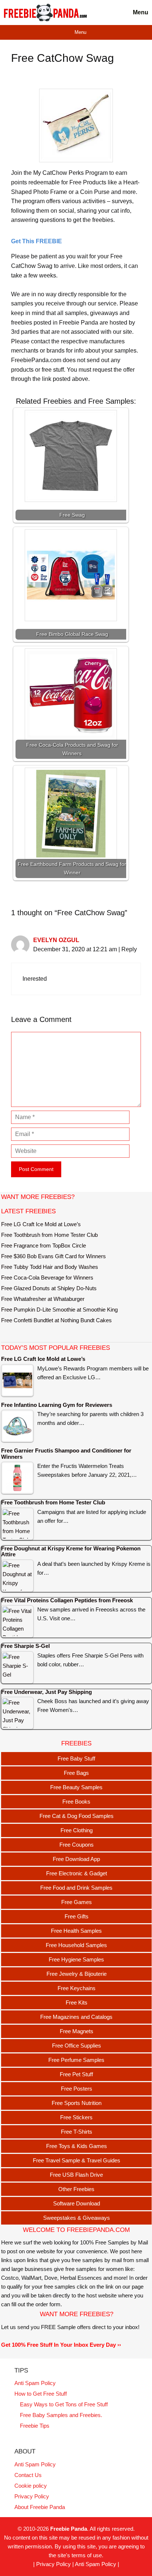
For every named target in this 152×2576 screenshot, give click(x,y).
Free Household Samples (76, 1945)
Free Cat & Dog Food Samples (77, 1816)
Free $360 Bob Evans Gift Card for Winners (53, 1256)
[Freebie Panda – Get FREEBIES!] (45, 13)
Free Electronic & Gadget (77, 1873)
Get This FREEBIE (37, 241)
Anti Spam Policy (35, 2383)
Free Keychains (77, 1988)
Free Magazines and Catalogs (76, 2017)
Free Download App (76, 1859)
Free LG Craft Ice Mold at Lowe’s (41, 1224)
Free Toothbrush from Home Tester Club (49, 1235)
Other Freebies (76, 2189)
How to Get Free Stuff (41, 2394)
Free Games (77, 1902)
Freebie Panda (69, 2529)
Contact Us (28, 2475)
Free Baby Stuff (76, 1758)
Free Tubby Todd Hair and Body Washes (50, 1267)
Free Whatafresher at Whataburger (43, 1299)
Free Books (76, 1802)
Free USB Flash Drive (76, 2175)
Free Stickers (76, 2117)
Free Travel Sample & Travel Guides (77, 2160)
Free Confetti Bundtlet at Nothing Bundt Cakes (56, 1320)
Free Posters (77, 2089)
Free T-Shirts (77, 2132)
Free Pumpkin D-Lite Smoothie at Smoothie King (59, 1310)
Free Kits (77, 2002)
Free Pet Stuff (76, 2074)
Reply (129, 949)
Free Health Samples (76, 1931)
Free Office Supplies (77, 2046)
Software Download (77, 2203)
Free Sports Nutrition (77, 2103)
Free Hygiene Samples (76, 1959)
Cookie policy (31, 2486)
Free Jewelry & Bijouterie (77, 1974)
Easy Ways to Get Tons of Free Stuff (64, 2404)
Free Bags (76, 1773)
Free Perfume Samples (76, 2060)
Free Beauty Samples (76, 1787)
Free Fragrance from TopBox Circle (44, 1245)
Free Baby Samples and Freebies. (61, 2415)
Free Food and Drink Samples (76, 1888)
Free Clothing (77, 1830)
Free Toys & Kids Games (77, 2146)
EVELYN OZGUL (56, 940)
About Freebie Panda (40, 2507)
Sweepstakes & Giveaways (77, 2218)
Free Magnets (77, 2031)
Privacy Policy (32, 2496)
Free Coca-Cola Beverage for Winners (47, 1278)
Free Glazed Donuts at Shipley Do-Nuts (49, 1288)
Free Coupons (77, 1845)
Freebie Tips (35, 2426)
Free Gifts (77, 1916)
